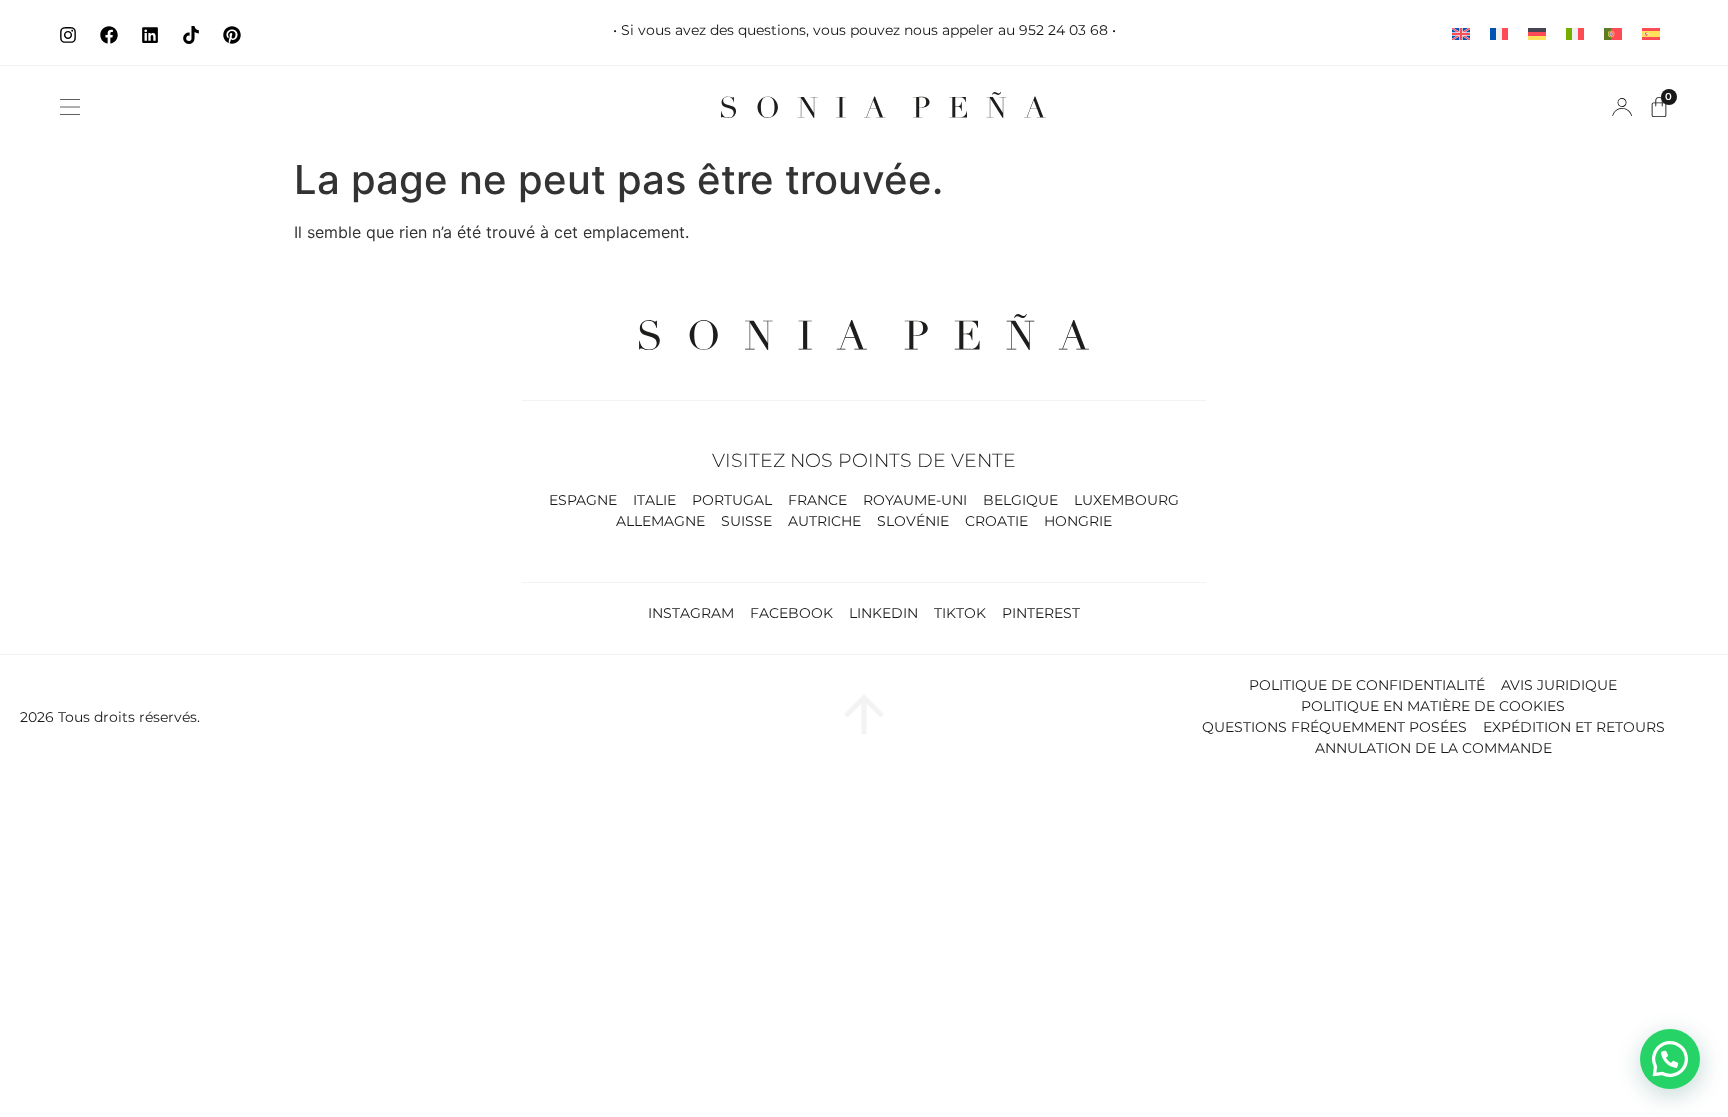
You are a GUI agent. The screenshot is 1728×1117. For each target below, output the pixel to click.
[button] (70, 107)
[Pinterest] (232, 35)
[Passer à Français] (1499, 32)
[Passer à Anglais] (1461, 32)
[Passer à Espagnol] (1651, 32)
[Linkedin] (150, 35)
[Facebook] (109, 35)
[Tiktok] (191, 35)
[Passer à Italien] (1575, 32)
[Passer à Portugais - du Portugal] (1613, 32)
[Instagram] (68, 35)
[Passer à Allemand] (1537, 32)
